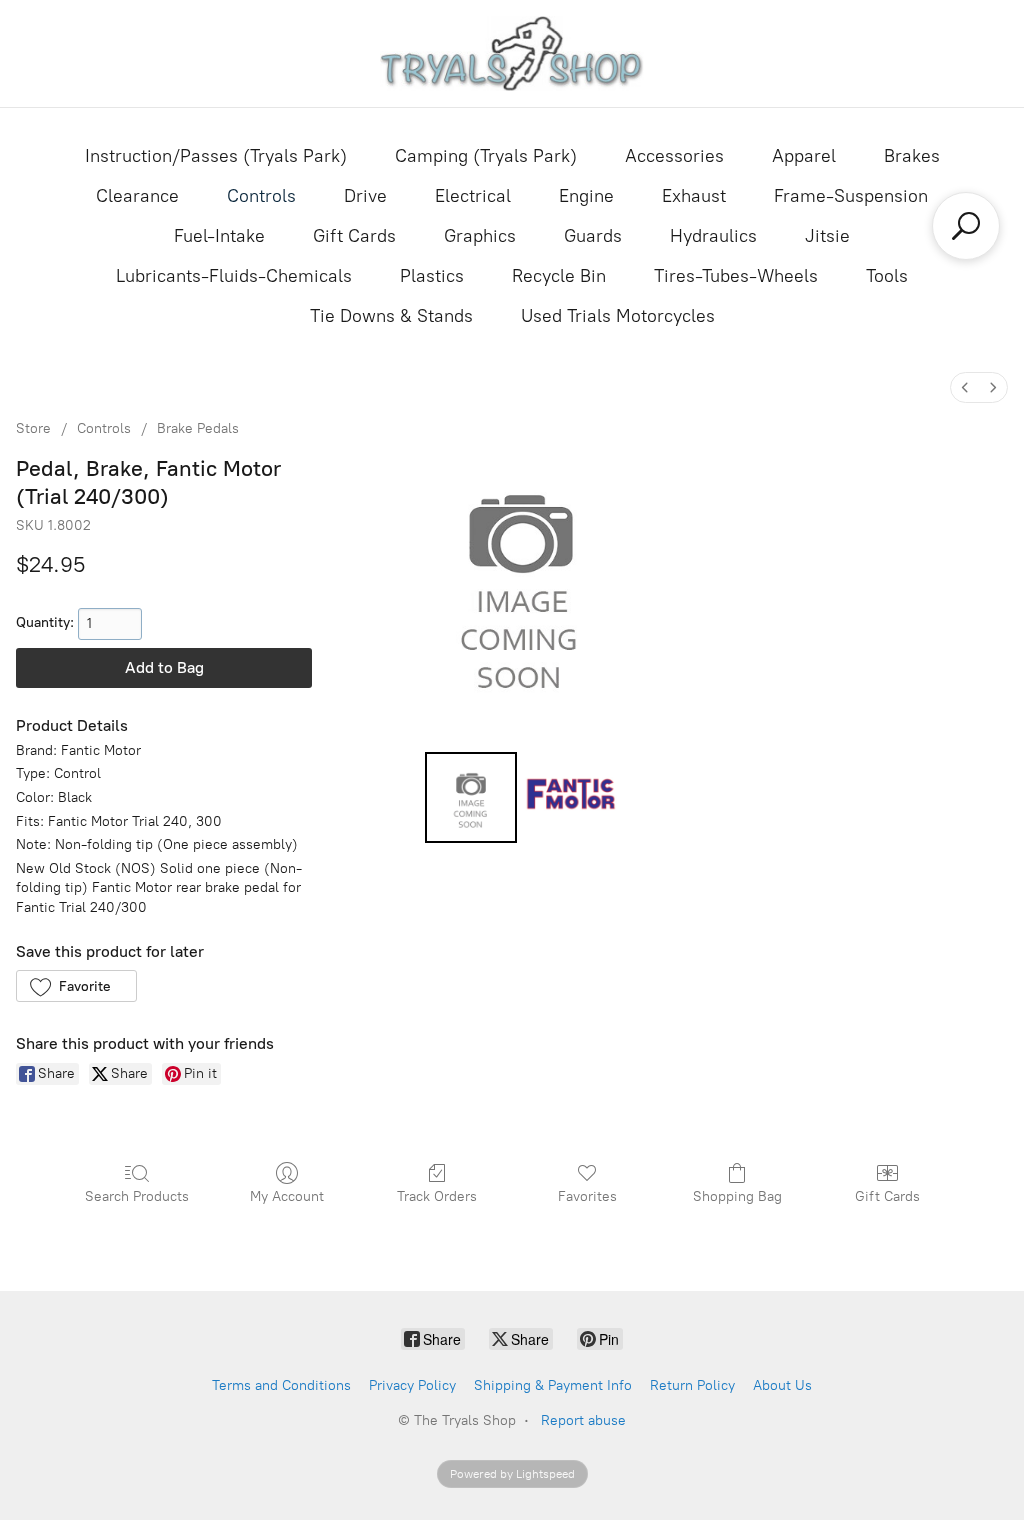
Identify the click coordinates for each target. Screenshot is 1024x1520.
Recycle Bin (559, 276)
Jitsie (827, 236)
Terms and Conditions (281, 1385)
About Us (782, 1385)
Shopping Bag (737, 1196)
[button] (76, 986)
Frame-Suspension (851, 196)
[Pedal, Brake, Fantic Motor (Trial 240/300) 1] (571, 798)
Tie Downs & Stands (391, 316)
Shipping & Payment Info (553, 1385)
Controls (261, 196)
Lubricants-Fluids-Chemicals (234, 276)
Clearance (137, 196)
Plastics (432, 276)
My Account (287, 1196)
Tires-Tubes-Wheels (736, 276)
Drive (365, 196)
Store (33, 428)
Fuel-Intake (219, 236)
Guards (593, 236)
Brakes (912, 156)
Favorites (587, 1196)
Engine (586, 196)
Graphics (480, 236)
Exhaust (694, 196)
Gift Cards (354, 236)
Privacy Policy (412, 1385)
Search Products (137, 1196)
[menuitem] (965, 387)
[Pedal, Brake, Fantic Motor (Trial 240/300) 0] (471, 798)
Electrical (473, 196)
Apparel (804, 156)
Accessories (674, 156)
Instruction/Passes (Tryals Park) (216, 156)
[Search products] (966, 226)
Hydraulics (713, 236)
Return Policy (692, 1385)
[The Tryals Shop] (512, 53)
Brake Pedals (198, 428)
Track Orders (437, 1196)
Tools (887, 276)
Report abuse (583, 1420)
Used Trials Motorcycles (618, 316)
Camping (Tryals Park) (486, 156)
